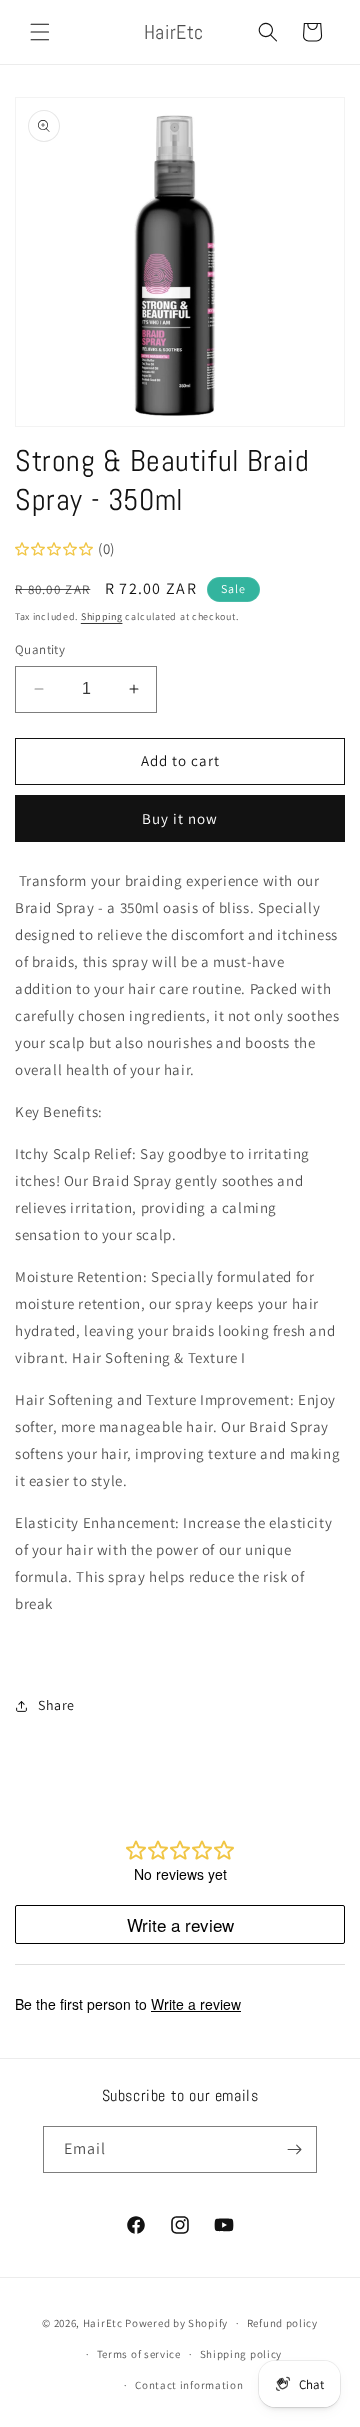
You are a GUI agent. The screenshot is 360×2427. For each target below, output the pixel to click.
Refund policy (282, 2323)
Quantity (40, 649)
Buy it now (180, 818)
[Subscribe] (294, 2149)
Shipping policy (241, 2354)
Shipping (102, 616)
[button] (40, 32)
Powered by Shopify (176, 2323)
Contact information (189, 2385)
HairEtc (103, 2323)
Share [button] (56, 1705)
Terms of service (139, 2354)
